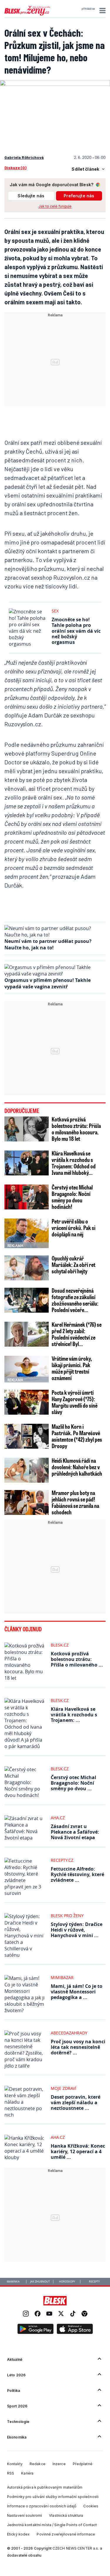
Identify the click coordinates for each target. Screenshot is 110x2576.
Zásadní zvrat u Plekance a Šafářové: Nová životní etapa (75, 1832)
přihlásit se (88, 9)
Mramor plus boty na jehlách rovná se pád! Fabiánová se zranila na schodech (75, 1502)
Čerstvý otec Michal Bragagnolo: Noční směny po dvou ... (73, 1783)
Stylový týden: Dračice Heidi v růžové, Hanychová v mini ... (77, 1930)
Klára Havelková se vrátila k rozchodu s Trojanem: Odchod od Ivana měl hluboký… (74, 1163)
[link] (26, 2314)
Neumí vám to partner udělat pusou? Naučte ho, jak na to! (48, 944)
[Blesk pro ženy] (27, 14)
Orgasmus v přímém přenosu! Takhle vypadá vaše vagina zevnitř (48, 983)
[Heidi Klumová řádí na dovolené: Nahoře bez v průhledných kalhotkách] (27, 1470)
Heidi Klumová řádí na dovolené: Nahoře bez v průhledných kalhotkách (77, 1467)
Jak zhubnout (40, 2282)
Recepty (94, 2282)
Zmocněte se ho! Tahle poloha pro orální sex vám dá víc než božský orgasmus (76, 631)
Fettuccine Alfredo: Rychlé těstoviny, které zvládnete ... (77, 1874)
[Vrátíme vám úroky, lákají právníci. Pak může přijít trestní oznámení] (27, 1368)
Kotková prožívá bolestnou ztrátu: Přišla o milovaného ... (77, 1659)
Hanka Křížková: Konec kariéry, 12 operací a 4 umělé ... (78, 2151)
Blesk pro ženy (67, 1916)
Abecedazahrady (69, 2033)
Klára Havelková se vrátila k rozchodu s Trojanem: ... (74, 1715)
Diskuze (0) (15, 168)
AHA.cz (58, 1818)
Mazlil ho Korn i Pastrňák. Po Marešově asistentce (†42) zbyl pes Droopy (77, 1436)
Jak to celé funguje (55, 206)
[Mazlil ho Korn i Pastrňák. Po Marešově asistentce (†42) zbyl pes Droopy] (27, 1436)
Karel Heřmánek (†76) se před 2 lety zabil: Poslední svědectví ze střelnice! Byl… (77, 1334)
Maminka (13, 2282)
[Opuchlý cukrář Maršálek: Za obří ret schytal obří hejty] (27, 1268)
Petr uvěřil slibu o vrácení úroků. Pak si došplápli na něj (73, 1228)
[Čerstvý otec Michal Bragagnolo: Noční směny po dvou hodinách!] (27, 1197)
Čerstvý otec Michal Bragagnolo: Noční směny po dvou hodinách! (72, 1197)
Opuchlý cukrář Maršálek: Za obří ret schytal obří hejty (73, 1265)
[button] (102, 11)
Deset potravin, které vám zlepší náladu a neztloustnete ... (76, 2102)
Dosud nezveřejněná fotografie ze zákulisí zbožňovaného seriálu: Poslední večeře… (75, 1300)
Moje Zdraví (64, 2088)
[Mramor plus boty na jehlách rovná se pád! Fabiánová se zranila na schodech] (27, 1502)
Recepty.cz (62, 1860)
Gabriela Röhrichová (24, 157)
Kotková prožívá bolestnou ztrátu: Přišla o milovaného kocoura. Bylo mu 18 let (76, 1129)
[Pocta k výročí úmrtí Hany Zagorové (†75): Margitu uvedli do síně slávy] (27, 1402)
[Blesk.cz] (55, 2301)
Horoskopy (67, 2282)
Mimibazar (62, 1977)
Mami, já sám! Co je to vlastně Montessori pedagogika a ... (77, 1992)
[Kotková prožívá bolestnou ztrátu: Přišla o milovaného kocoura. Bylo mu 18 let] (27, 1129)
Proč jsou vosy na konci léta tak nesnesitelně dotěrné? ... (78, 2047)
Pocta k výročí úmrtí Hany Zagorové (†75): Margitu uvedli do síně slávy (75, 1402)
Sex (55, 611)
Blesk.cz (60, 1645)
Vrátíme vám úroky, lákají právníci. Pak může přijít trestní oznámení (72, 1368)
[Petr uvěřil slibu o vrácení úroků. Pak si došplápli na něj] (27, 1233)
